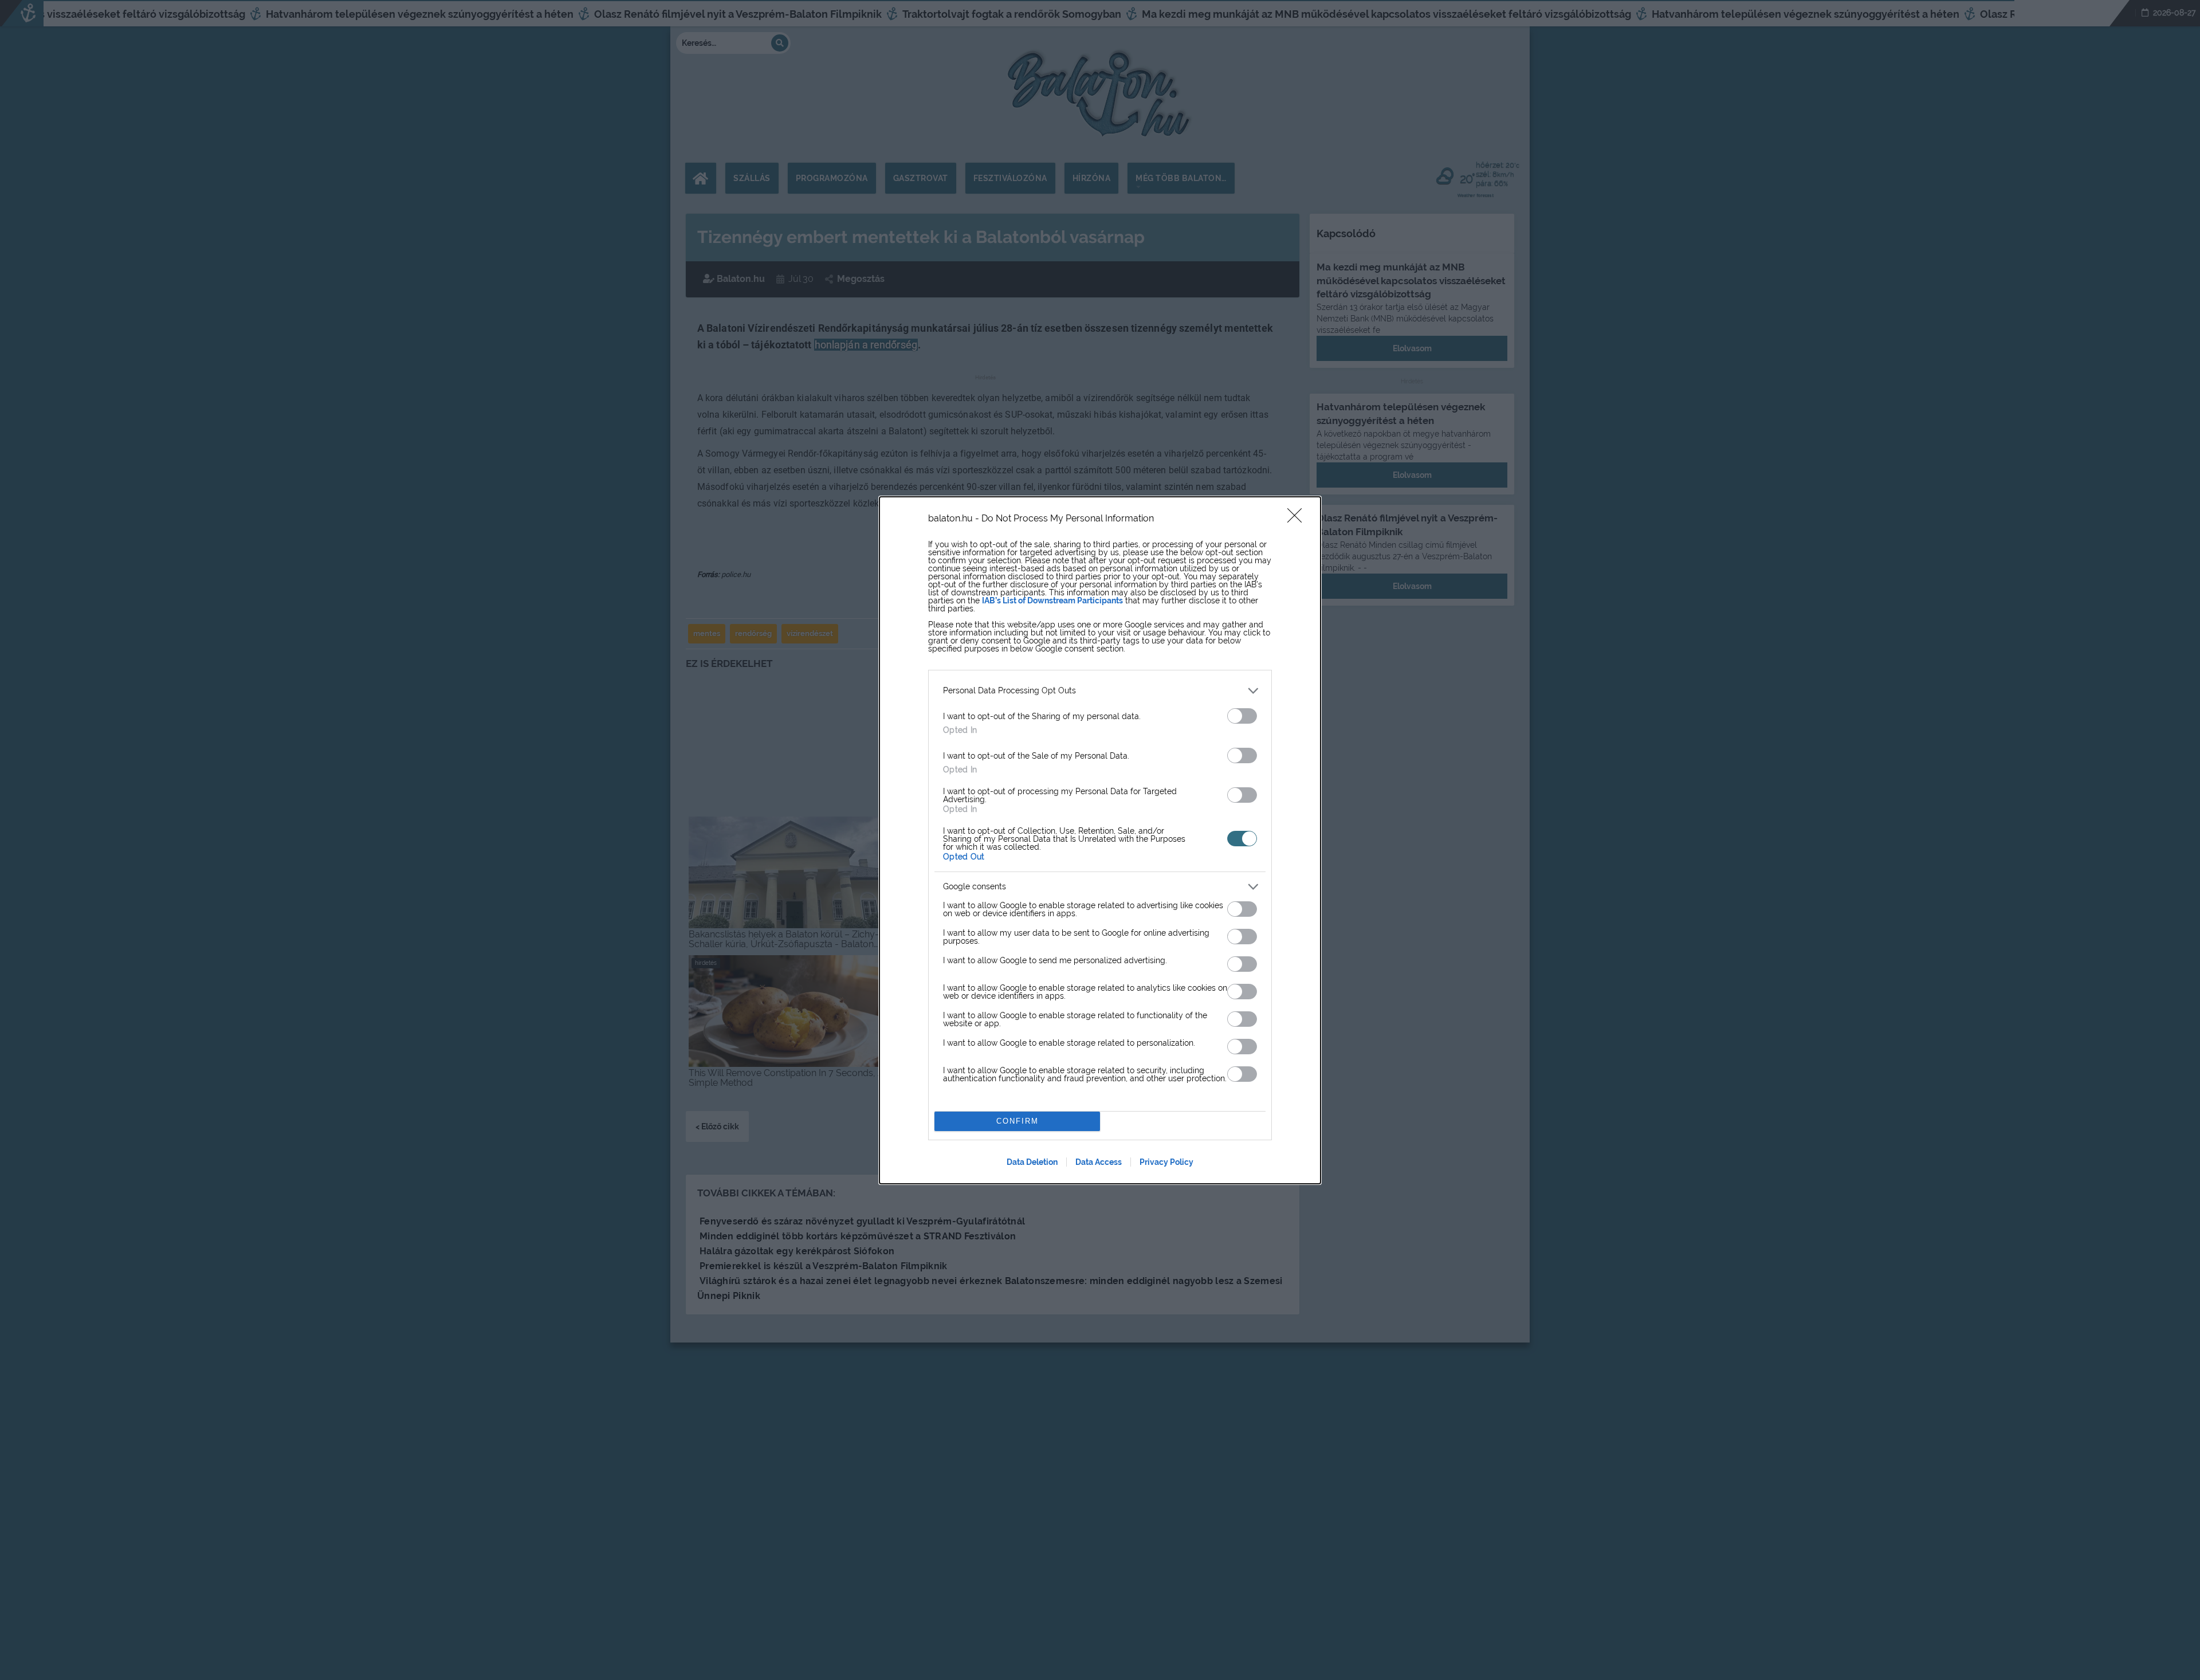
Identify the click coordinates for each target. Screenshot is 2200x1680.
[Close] (1298, 519)
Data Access (1099, 1162)
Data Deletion (1032, 1162)
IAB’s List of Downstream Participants (1052, 600)
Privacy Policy (1166, 1162)
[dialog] (1100, 840)
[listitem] (1100, 691)
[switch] (1242, 716)
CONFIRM (1017, 1121)
